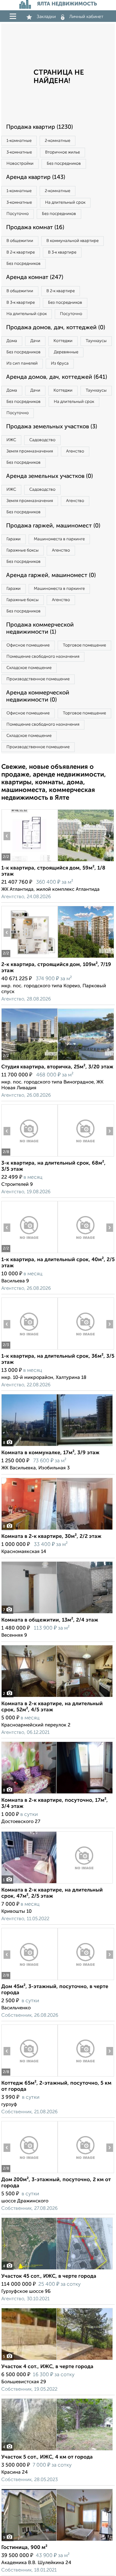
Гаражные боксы (23, 550)
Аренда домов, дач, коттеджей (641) (57, 377)
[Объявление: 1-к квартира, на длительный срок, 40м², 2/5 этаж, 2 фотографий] (29, 1253)
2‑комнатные (58, 141)
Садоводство (42, 440)
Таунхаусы (96, 341)
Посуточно (18, 214)
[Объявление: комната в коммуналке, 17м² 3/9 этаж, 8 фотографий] (57, 1446)
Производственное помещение (38, 679)
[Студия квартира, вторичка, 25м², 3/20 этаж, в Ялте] (29, 1060)
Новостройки (20, 164)
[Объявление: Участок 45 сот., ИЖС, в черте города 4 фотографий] (57, 2269)
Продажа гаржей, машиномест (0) (53, 526)
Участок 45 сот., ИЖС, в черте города (49, 2276)
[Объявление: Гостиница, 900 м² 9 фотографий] (57, 2541)
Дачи (35, 341)
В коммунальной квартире (72, 241)
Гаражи (14, 539)
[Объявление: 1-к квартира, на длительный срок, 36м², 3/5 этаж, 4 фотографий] (29, 1349)
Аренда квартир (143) (36, 177)
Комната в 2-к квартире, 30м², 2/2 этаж (51, 1537)
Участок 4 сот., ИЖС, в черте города (47, 2367)
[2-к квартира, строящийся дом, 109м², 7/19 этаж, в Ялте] (29, 958)
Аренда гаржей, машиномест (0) (51, 575)
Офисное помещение (28, 645)
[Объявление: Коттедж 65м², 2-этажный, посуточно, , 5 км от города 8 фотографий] (29, 2076)
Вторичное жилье (63, 152)
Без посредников (64, 164)
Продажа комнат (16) (35, 228)
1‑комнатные (19, 141)
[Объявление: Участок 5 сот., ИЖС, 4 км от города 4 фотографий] (57, 2450)
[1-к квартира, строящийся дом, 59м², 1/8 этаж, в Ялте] (29, 861)
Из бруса (60, 363)
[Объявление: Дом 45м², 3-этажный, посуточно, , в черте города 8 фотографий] (29, 1980)
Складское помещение (29, 668)
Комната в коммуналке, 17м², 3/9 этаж (50, 1453)
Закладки (46, 17)
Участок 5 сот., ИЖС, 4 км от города (47, 2457)
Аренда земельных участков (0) (49, 476)
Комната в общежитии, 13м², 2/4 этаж (50, 1620)
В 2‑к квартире (21, 252)
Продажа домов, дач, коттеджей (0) (56, 328)
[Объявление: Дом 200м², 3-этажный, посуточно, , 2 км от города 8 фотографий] (29, 2173)
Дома (12, 341)
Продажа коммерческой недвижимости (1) (40, 628)
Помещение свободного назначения (43, 657)
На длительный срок (65, 203)
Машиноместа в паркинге (59, 539)
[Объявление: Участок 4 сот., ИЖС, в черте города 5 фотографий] (57, 2360)
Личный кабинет (86, 17)
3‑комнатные (19, 152)
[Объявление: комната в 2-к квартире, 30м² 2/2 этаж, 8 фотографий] (57, 1530)
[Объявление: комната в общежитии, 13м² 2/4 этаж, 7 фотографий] (57, 1613)
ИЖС (11, 440)
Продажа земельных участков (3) (52, 427)
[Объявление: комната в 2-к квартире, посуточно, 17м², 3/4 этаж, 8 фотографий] (57, 1794)
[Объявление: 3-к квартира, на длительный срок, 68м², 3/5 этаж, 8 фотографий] (29, 1156)
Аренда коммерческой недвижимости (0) (38, 696)
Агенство (75, 451)
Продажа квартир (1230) (39, 127)
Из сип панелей (22, 363)
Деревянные (66, 352)
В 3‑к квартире (62, 252)
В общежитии (20, 241)
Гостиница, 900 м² (24, 2548)
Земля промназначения (30, 451)
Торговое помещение (84, 645)
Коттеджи (63, 341)
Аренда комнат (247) (35, 277)
